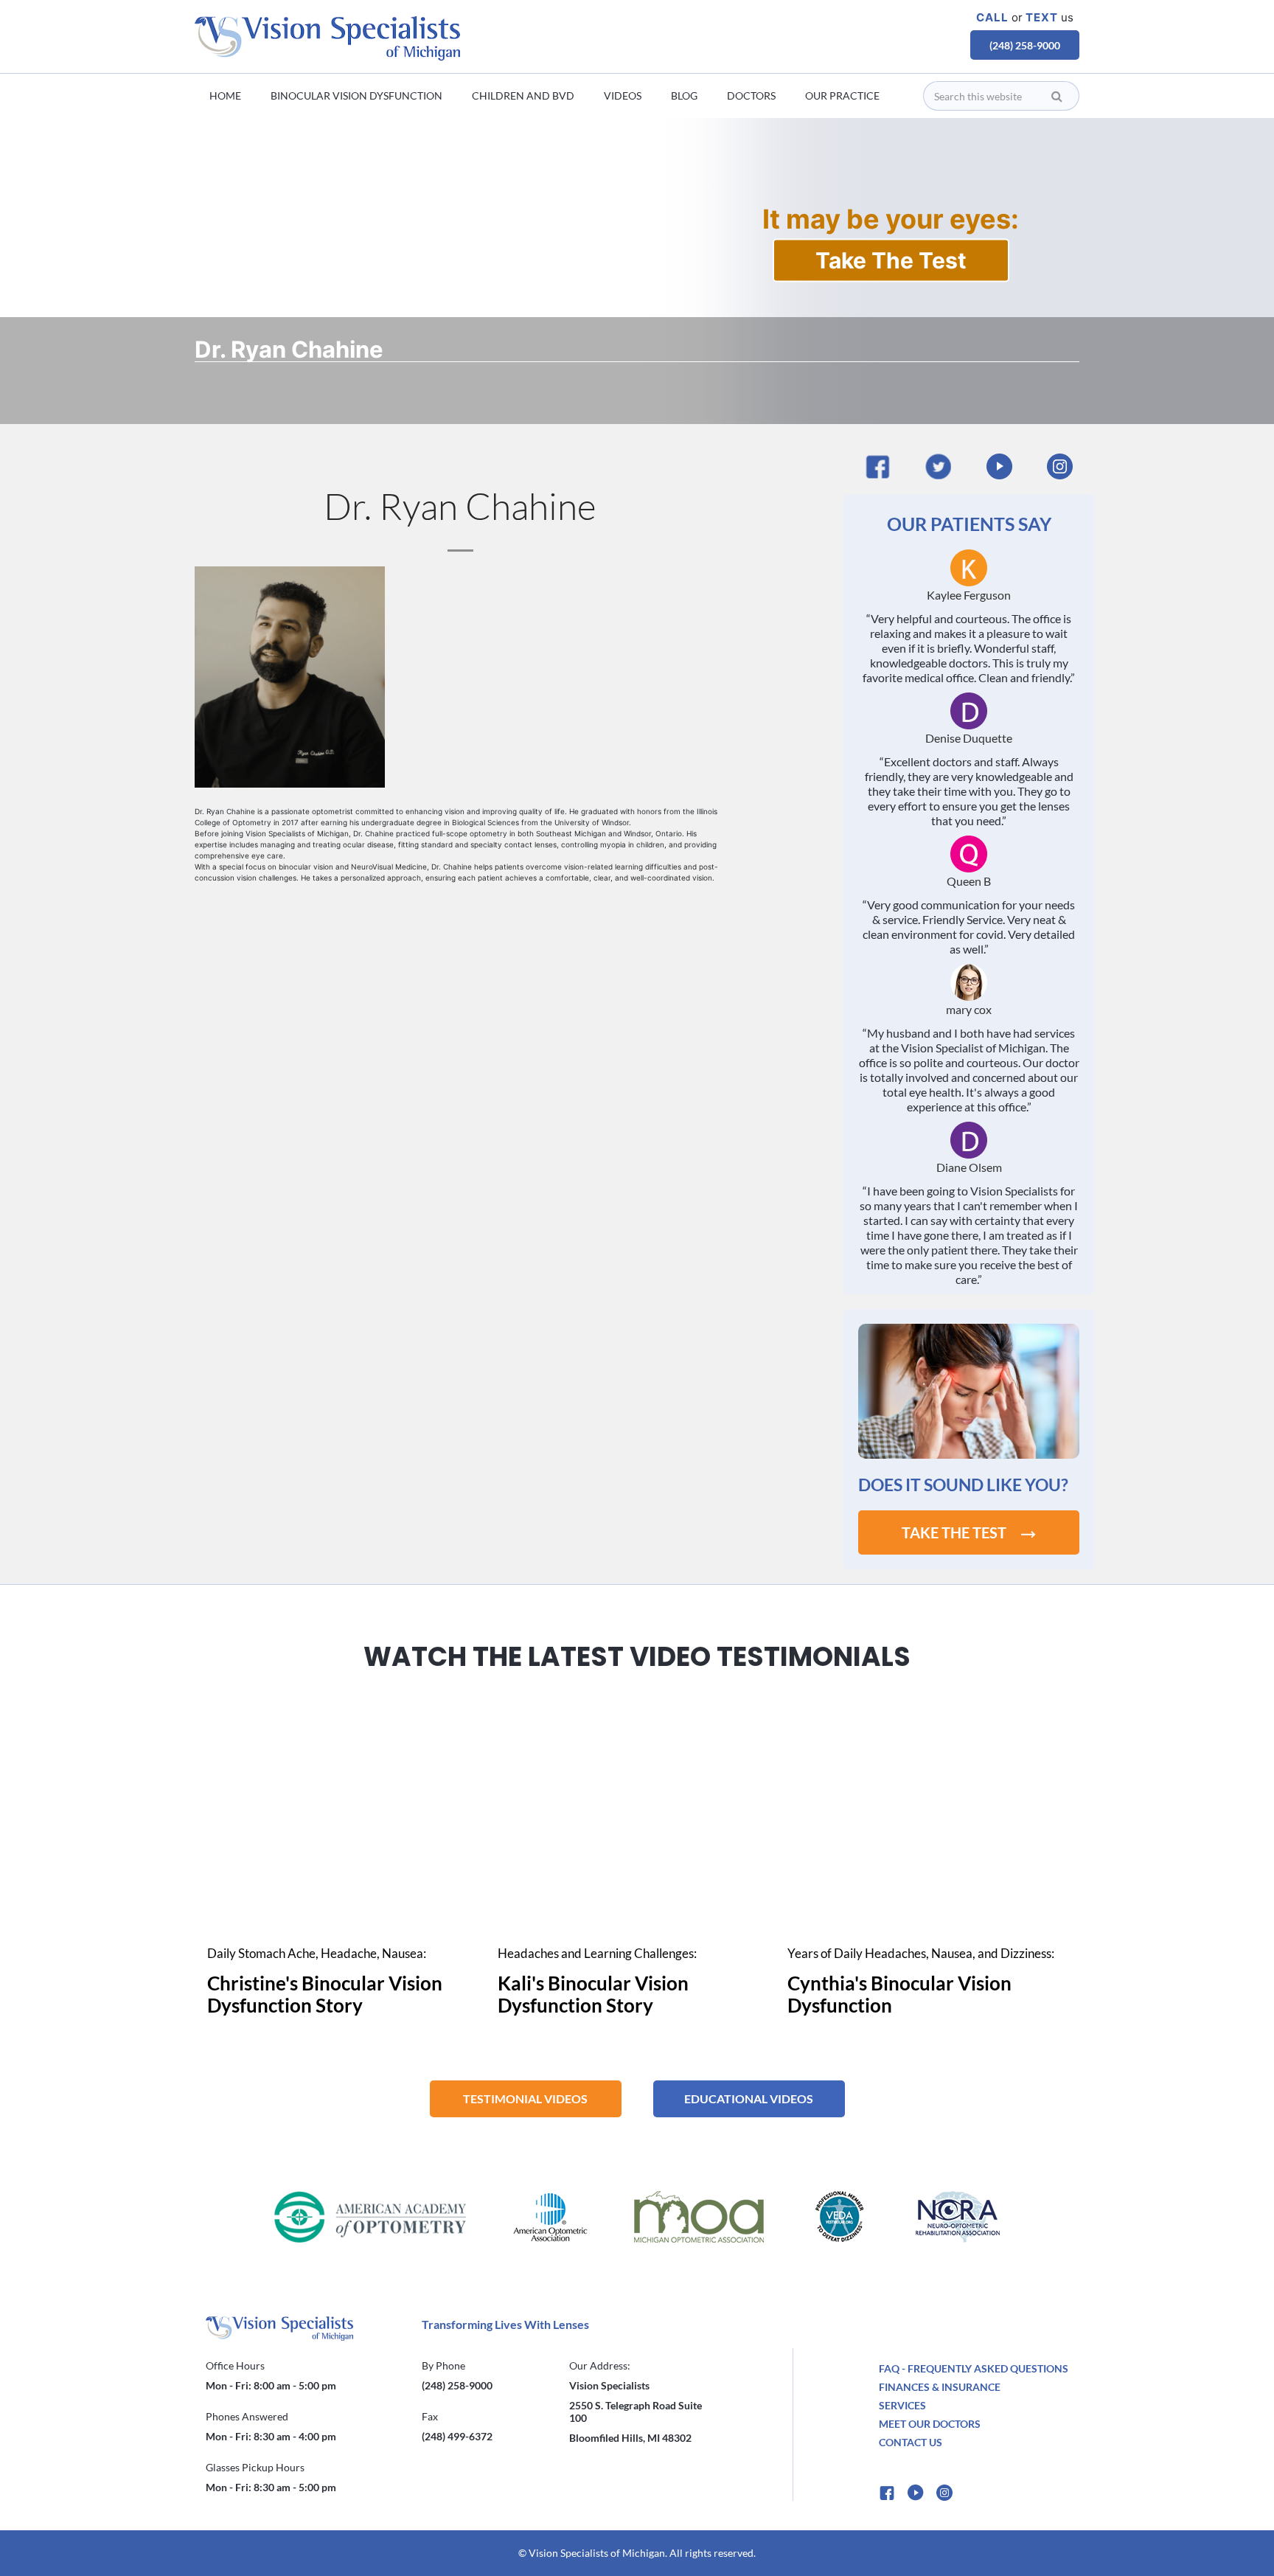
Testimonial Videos (525, 2098)
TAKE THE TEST (954, 1532)
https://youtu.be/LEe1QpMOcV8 (927, 1706)
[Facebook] (878, 466)
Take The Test (891, 260)
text (1042, 17)
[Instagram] (1060, 466)
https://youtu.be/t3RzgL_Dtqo (637, 1706)
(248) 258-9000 (1025, 45)
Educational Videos (749, 2098)
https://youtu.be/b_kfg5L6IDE (347, 1706)
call (992, 17)
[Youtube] (999, 466)
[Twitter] (938, 466)
